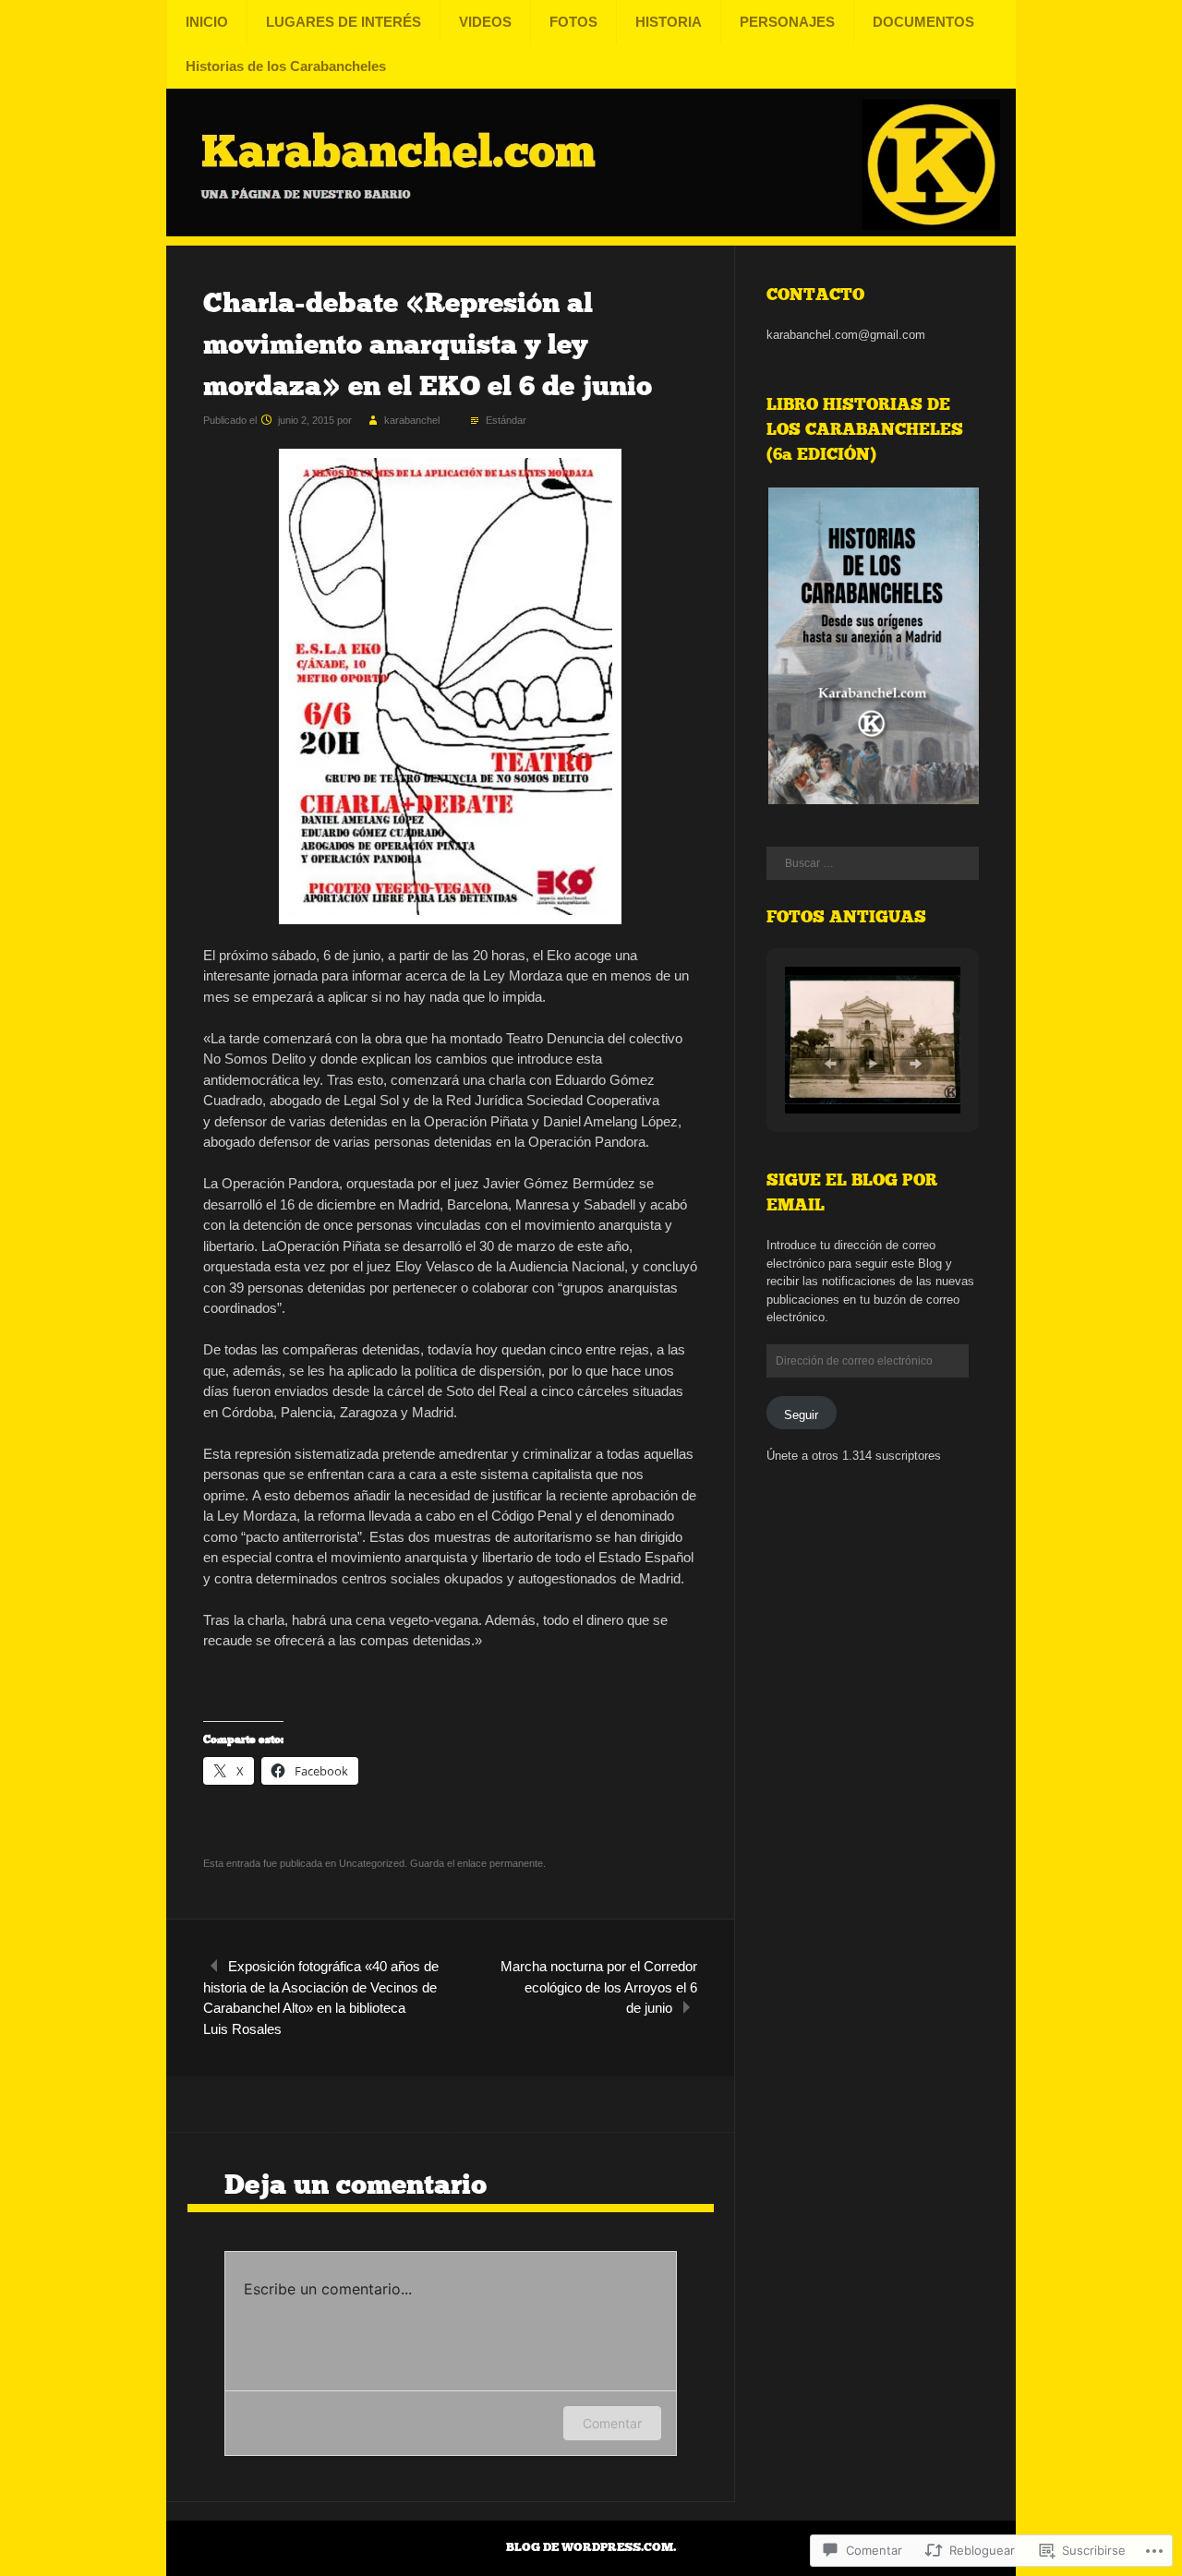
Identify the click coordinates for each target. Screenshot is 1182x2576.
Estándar (506, 420)
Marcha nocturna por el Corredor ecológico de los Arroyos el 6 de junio (599, 1987)
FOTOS (573, 22)
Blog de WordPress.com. (591, 2547)
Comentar (612, 2423)
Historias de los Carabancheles (286, 66)
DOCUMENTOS (923, 22)
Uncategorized (372, 1863)
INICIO (207, 22)
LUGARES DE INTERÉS (344, 22)
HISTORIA (669, 22)
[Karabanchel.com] (591, 233)
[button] (873, 646)
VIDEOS (485, 22)
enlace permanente (500, 1863)
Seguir (801, 1415)
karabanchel (412, 420)
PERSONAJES (787, 22)
